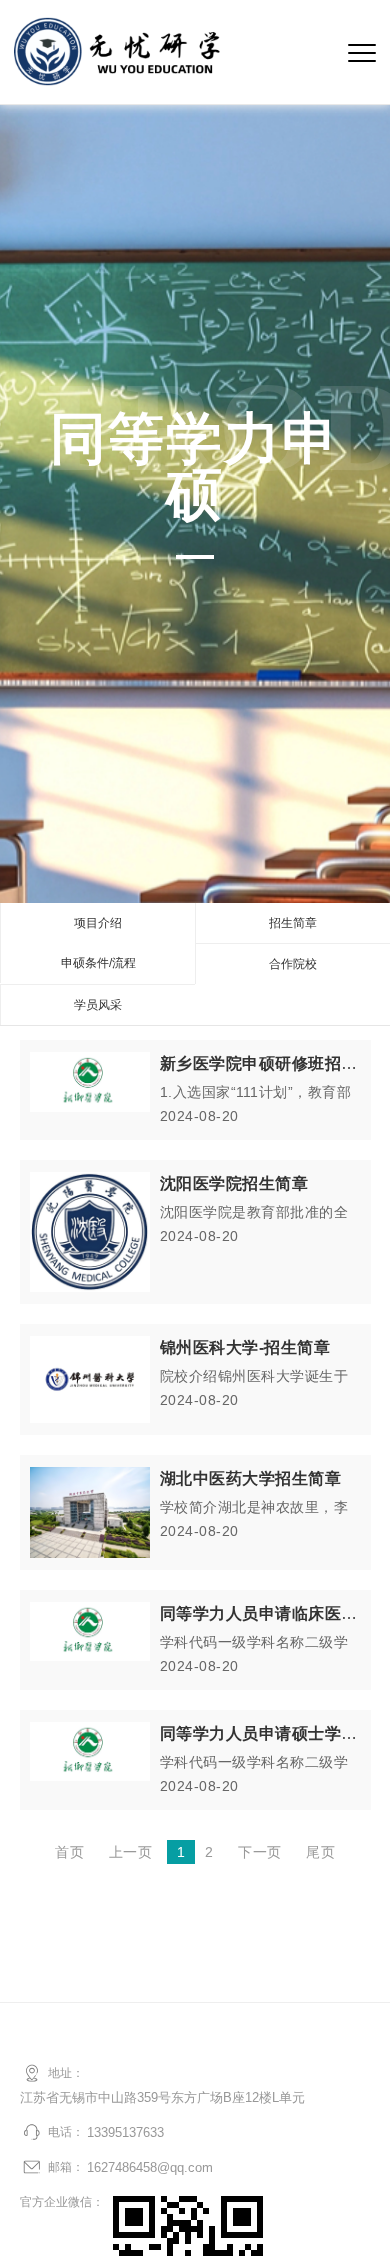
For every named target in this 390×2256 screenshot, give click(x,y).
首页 (69, 1852)
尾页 (320, 1852)
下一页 (260, 1852)
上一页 (131, 1852)
